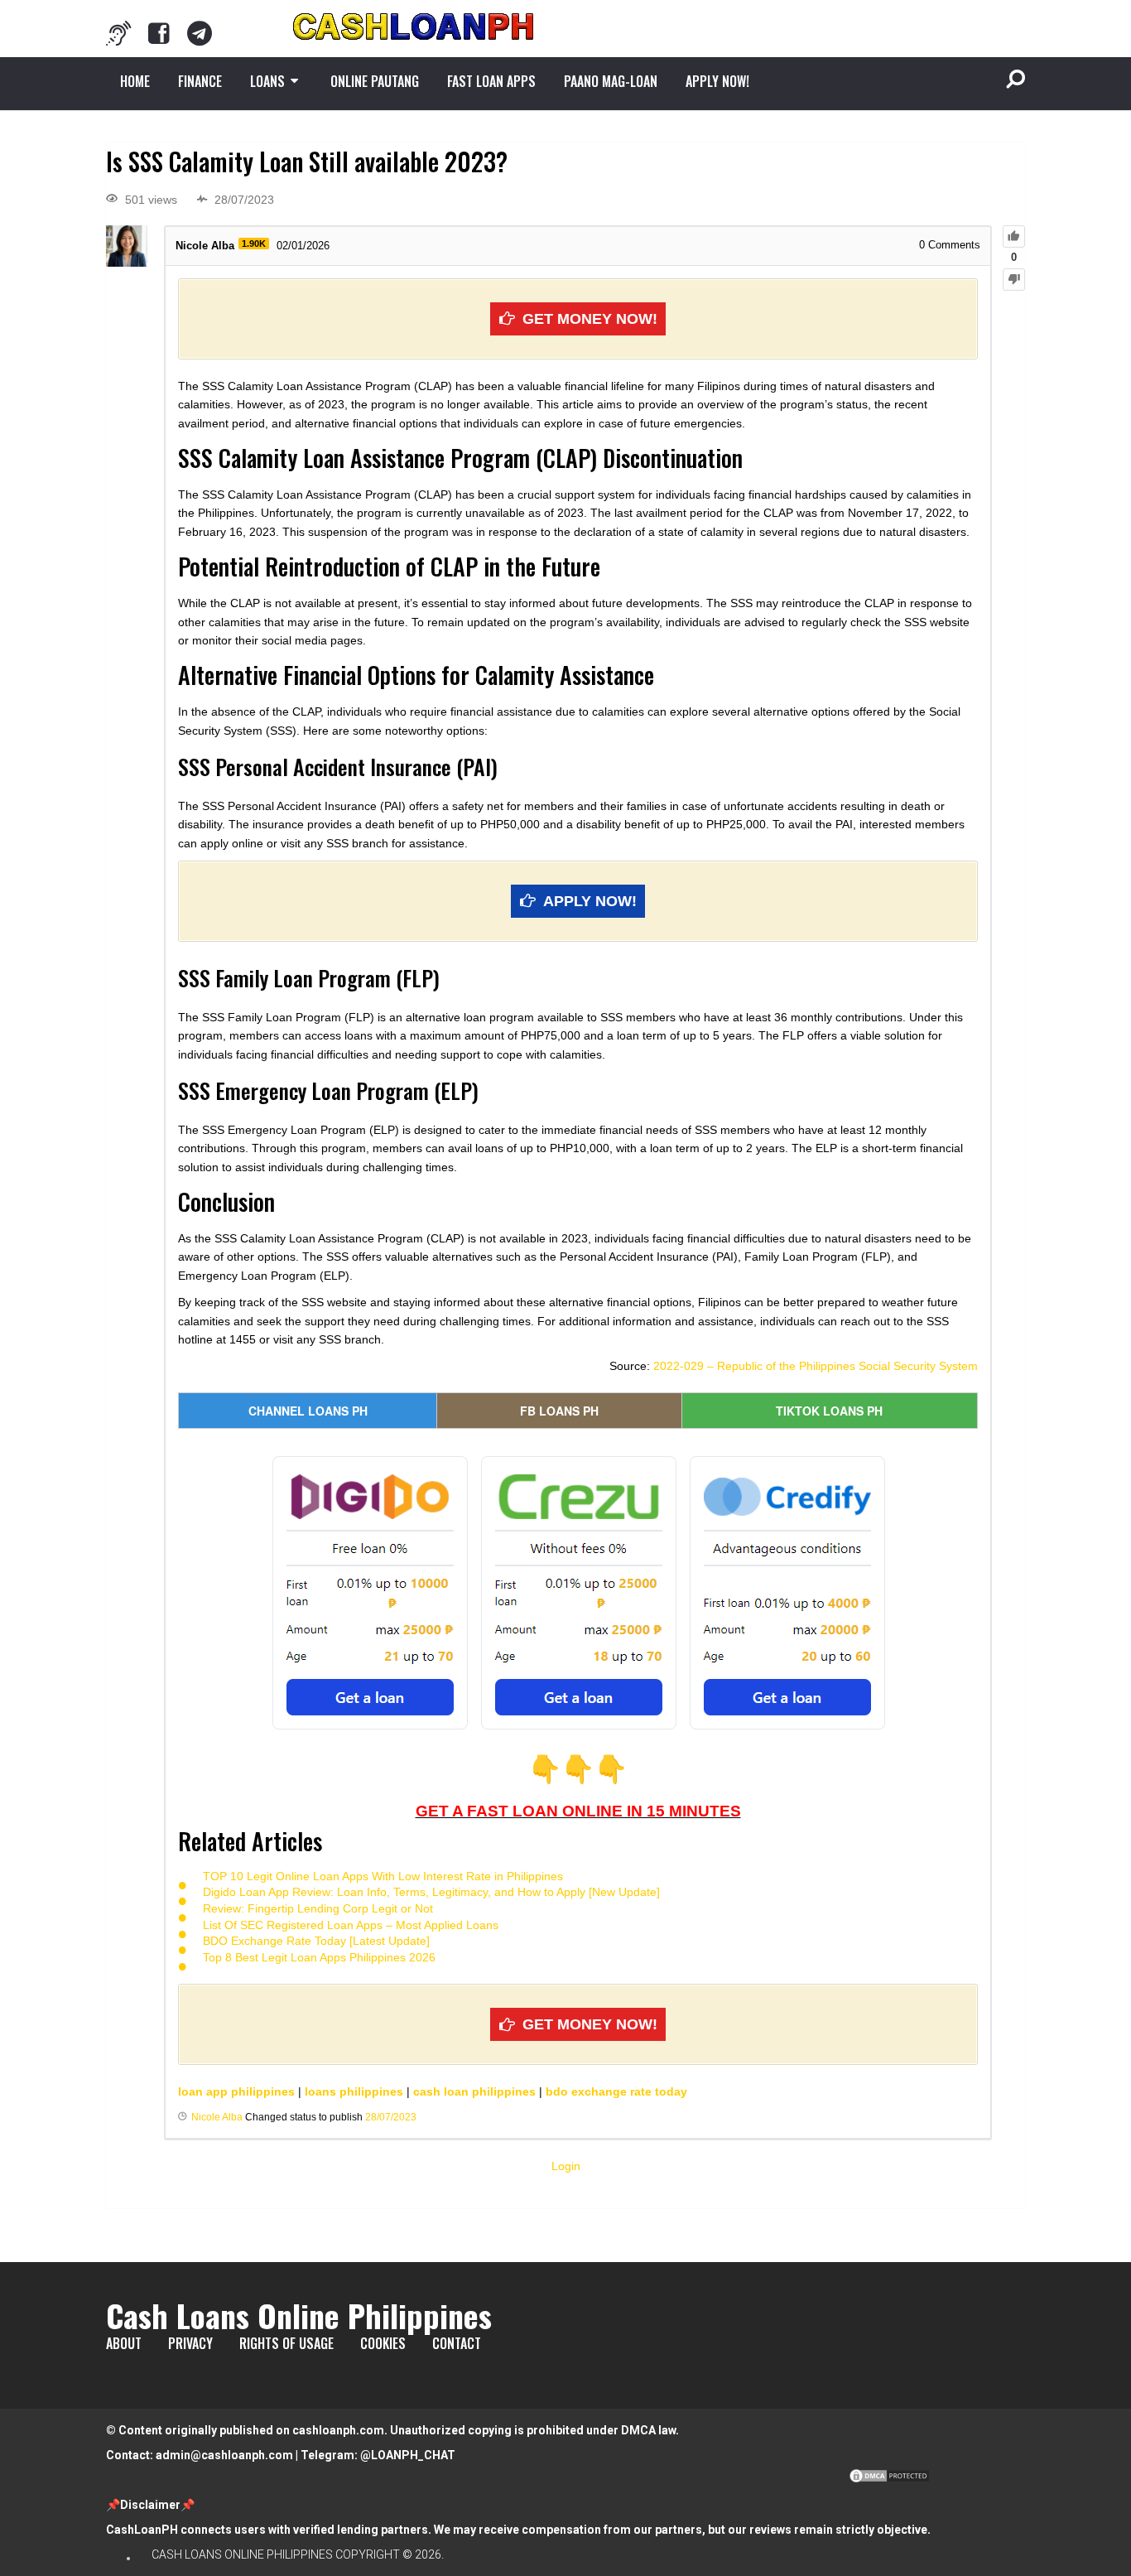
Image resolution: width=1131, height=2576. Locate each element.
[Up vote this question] (1014, 236)
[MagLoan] (118, 33)
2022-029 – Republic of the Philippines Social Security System (816, 1366)
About (124, 2343)
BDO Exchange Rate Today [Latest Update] (316, 1941)
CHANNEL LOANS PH (308, 1411)
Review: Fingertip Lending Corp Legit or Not (318, 1908)
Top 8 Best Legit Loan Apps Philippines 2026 (319, 1957)
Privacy (190, 2343)
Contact (457, 2343)
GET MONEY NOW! (590, 319)
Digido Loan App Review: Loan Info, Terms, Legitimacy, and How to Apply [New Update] (431, 1892)
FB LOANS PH (559, 1411)
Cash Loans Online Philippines (299, 2315)
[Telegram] (200, 33)
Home (135, 81)
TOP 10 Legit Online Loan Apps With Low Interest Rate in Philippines (383, 1876)
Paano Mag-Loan (611, 81)
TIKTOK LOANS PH (829, 1411)
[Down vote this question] (1014, 280)
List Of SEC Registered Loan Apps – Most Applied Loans (351, 1925)
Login (566, 2166)
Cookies (383, 2343)
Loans (267, 81)
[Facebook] (159, 33)
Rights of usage (286, 2343)
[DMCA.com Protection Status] (889, 2480)
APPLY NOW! (717, 81)
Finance (200, 81)
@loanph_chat (408, 2455)
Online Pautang (375, 81)
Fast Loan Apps (491, 81)
